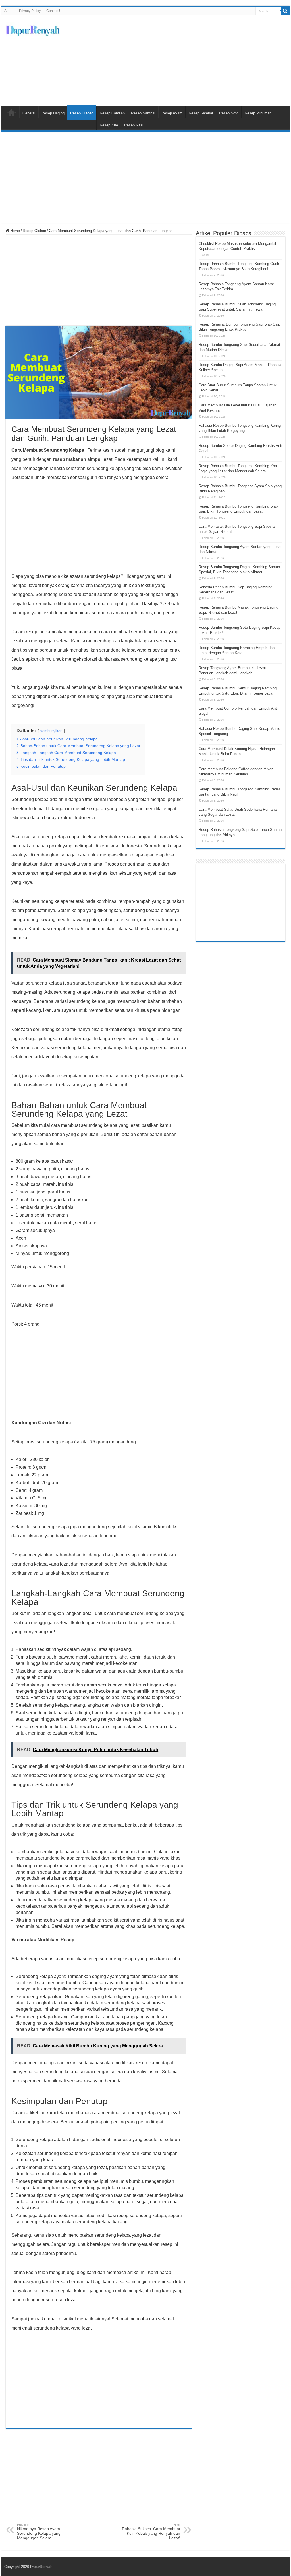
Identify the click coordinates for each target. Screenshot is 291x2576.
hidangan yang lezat (32, 613)
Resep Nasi (134, 125)
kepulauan (110, 846)
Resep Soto (229, 113)
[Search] (285, 11)
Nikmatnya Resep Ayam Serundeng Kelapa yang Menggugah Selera (39, 2532)
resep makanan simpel (77, 459)
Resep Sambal (143, 113)
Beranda (12, 112)
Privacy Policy (30, 11)
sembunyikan (51, 731)
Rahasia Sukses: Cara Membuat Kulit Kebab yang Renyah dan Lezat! (151, 2532)
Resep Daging (53, 113)
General (29, 113)
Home (14, 231)
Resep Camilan (112, 113)
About (9, 11)
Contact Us (55, 11)
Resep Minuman (258, 113)
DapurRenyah (41, 2567)
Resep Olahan (82, 113)
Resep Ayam (172, 113)
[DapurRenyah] (33, 29)
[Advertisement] (182, 61)
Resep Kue (109, 125)
